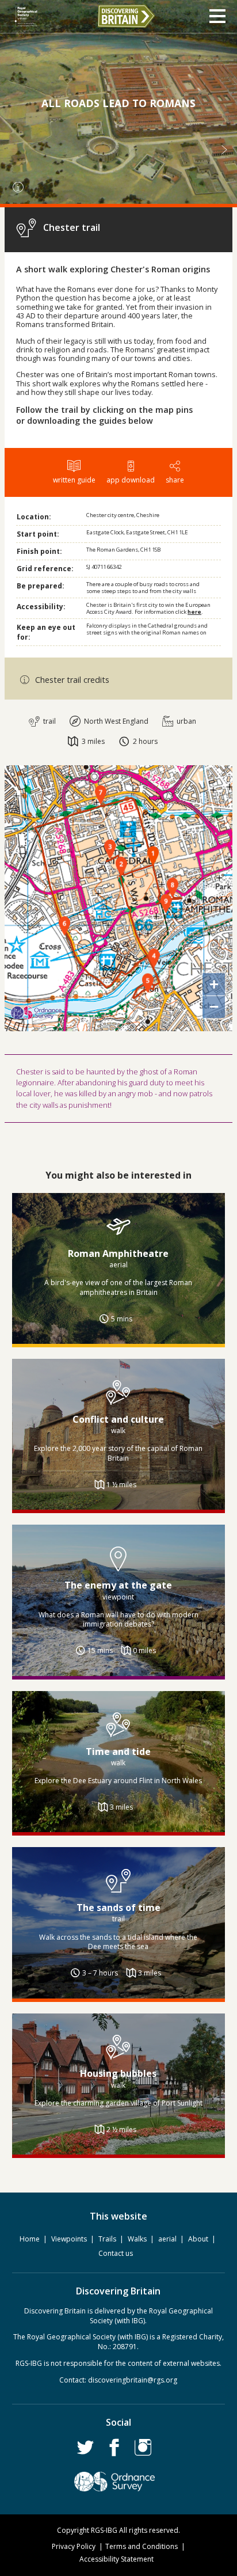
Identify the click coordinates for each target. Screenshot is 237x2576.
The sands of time (118, 1908)
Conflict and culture (118, 1419)
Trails (107, 2239)
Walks (137, 2239)
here (194, 612)
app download (131, 480)
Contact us (116, 2253)
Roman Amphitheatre (118, 1253)
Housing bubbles (118, 2073)
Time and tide (118, 1751)
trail (49, 721)
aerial (167, 2239)
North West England (115, 721)
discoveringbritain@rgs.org (133, 2380)
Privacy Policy (74, 2546)
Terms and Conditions (142, 2546)
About (198, 2239)
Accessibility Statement (116, 2559)
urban (186, 721)
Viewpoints (69, 2239)
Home (30, 2239)
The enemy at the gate (118, 1585)
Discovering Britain (126, 16)
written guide (74, 480)
